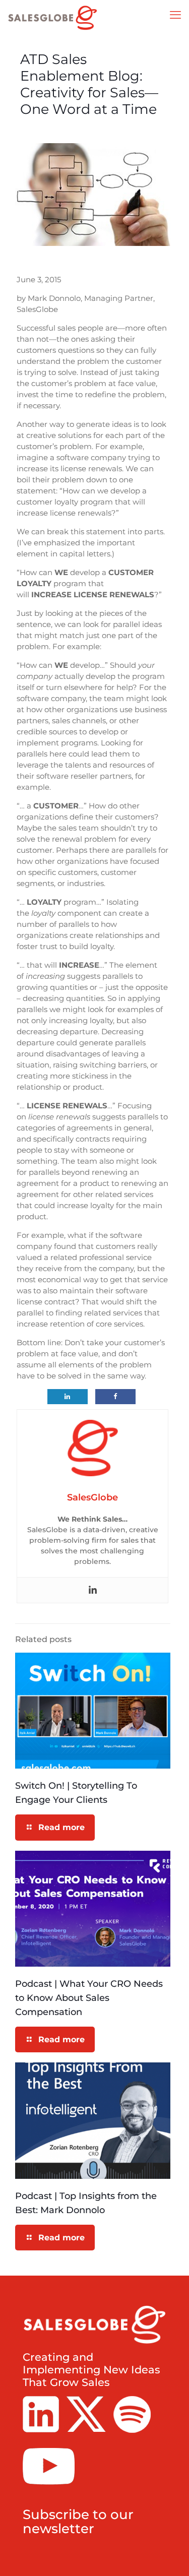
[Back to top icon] (168, 2555)
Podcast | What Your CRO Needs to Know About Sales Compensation (89, 1998)
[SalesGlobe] (53, 18)
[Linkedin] (93, 1590)
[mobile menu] (175, 15)
